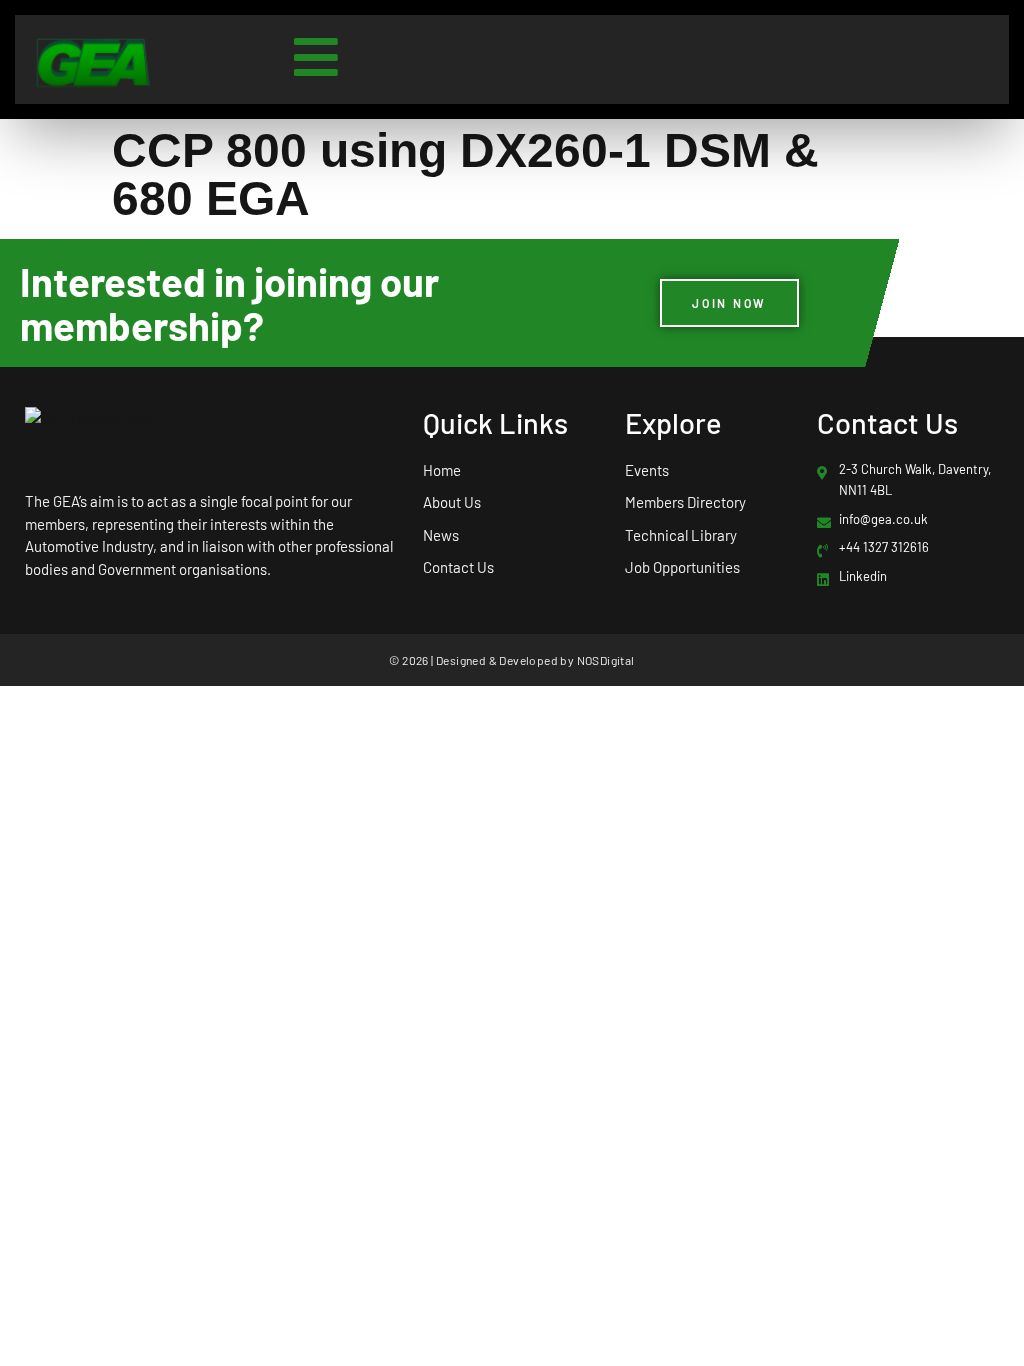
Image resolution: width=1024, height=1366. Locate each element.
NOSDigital (606, 660)
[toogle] (316, 57)
